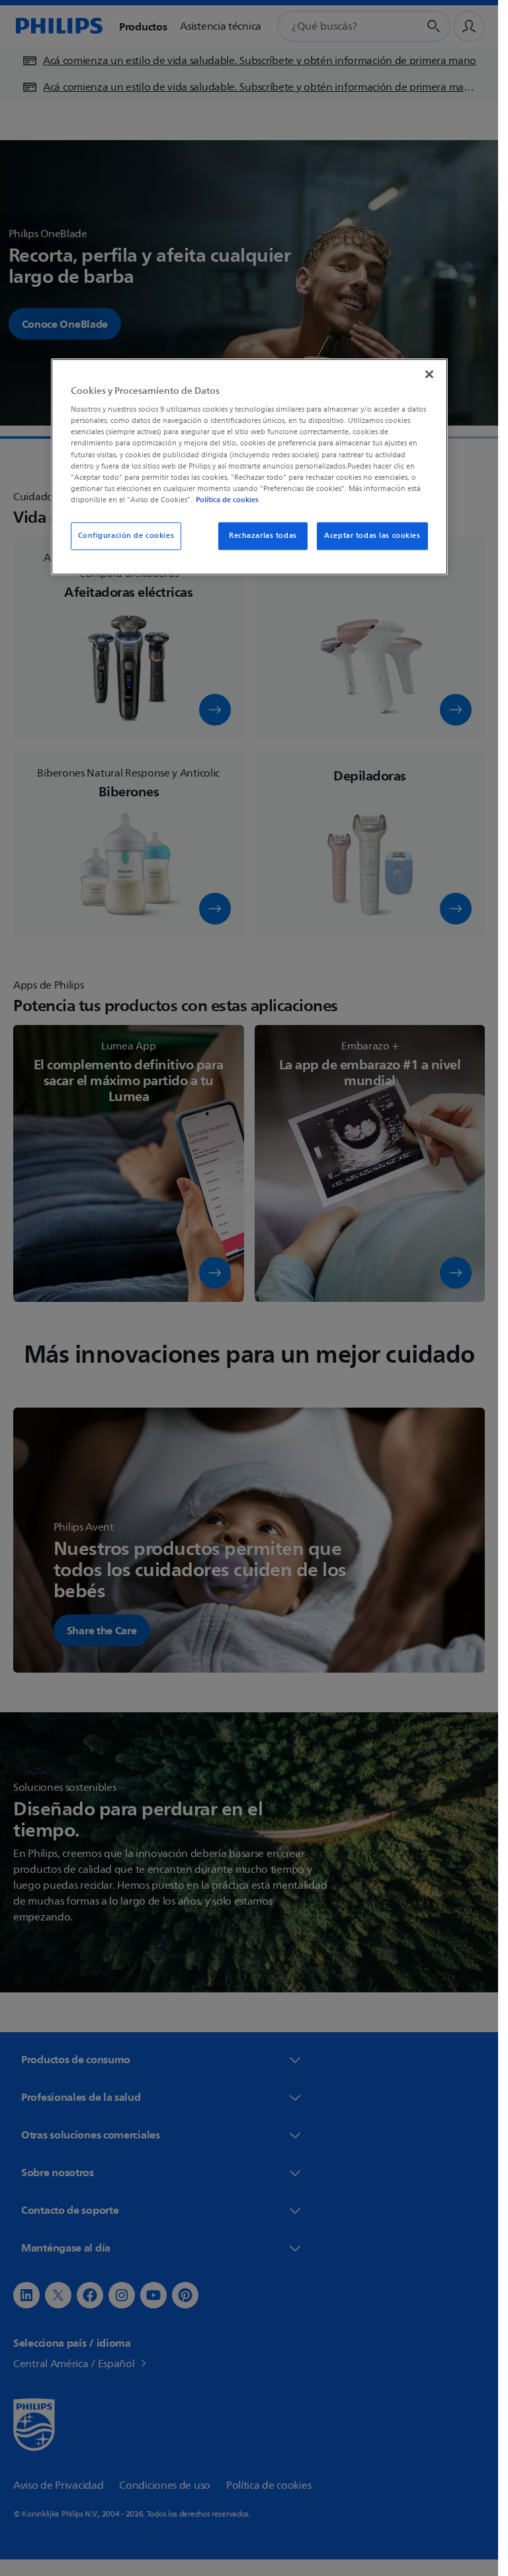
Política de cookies (227, 500)
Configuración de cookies (126, 536)
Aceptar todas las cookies (372, 536)
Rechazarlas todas (263, 536)
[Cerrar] (429, 374)
